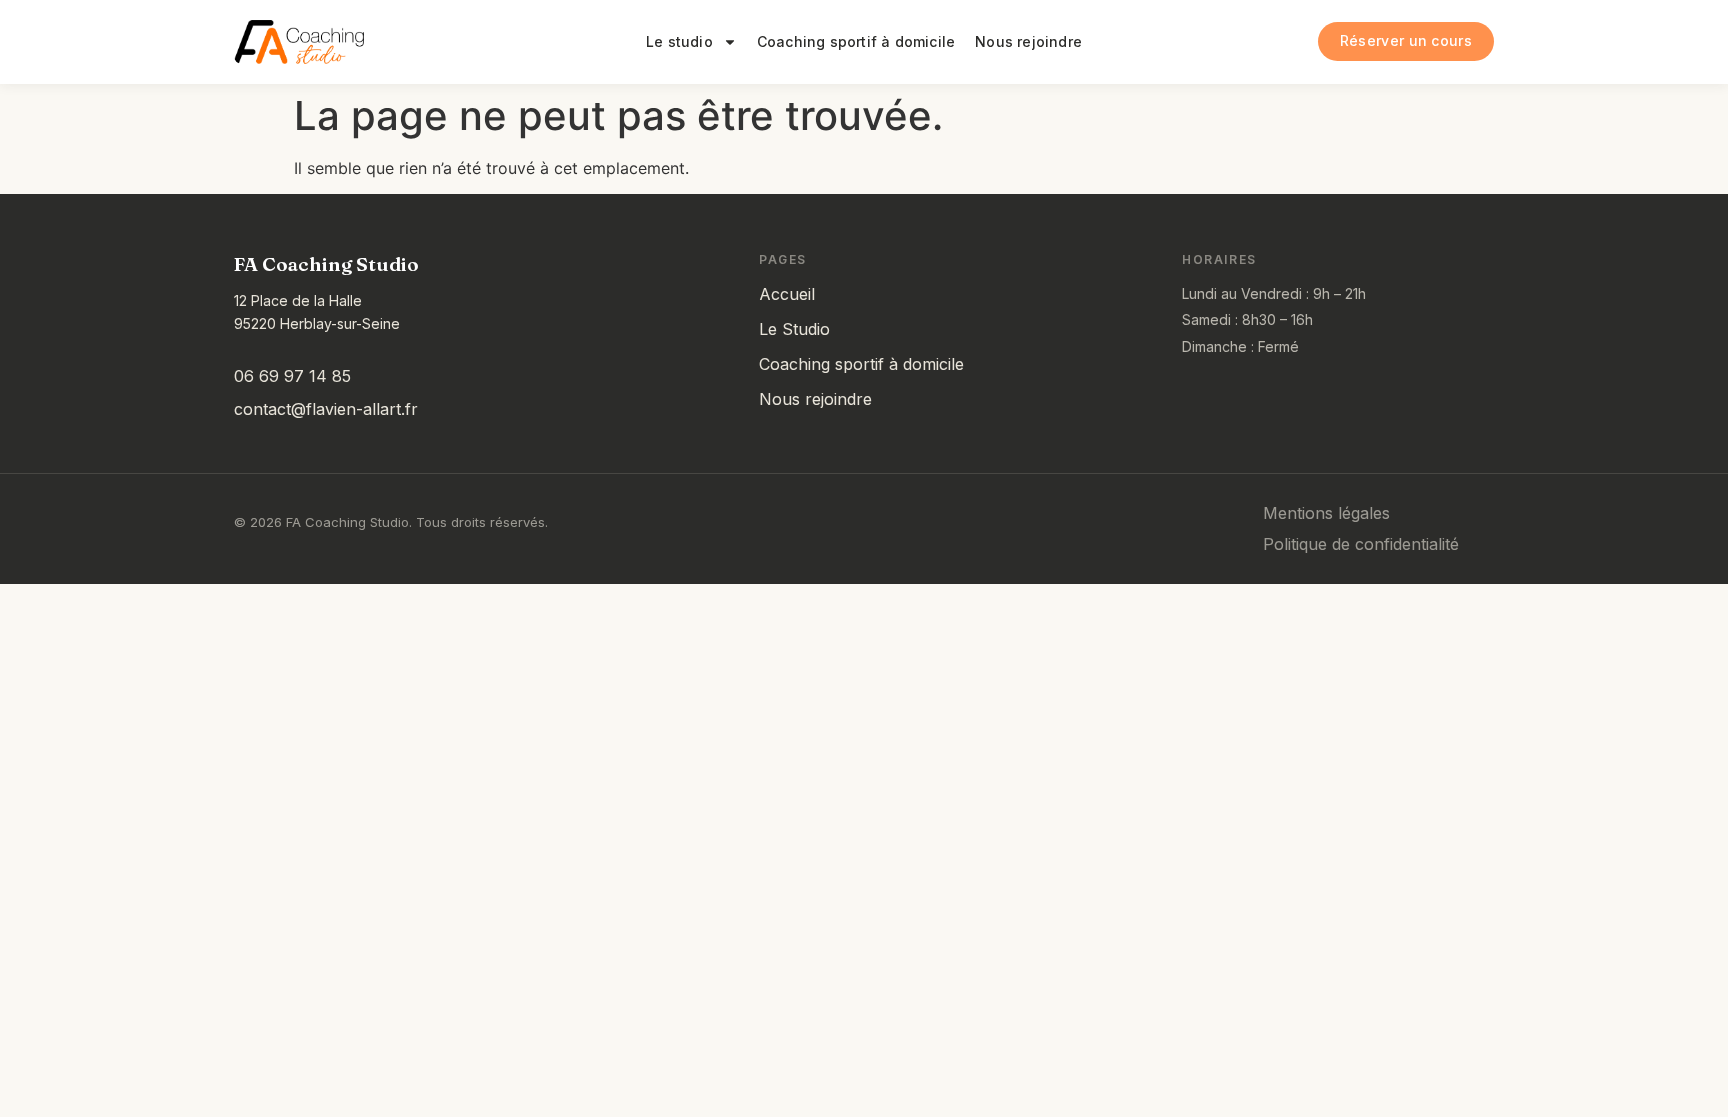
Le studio (679, 41)
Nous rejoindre (1028, 41)
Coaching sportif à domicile (856, 41)
